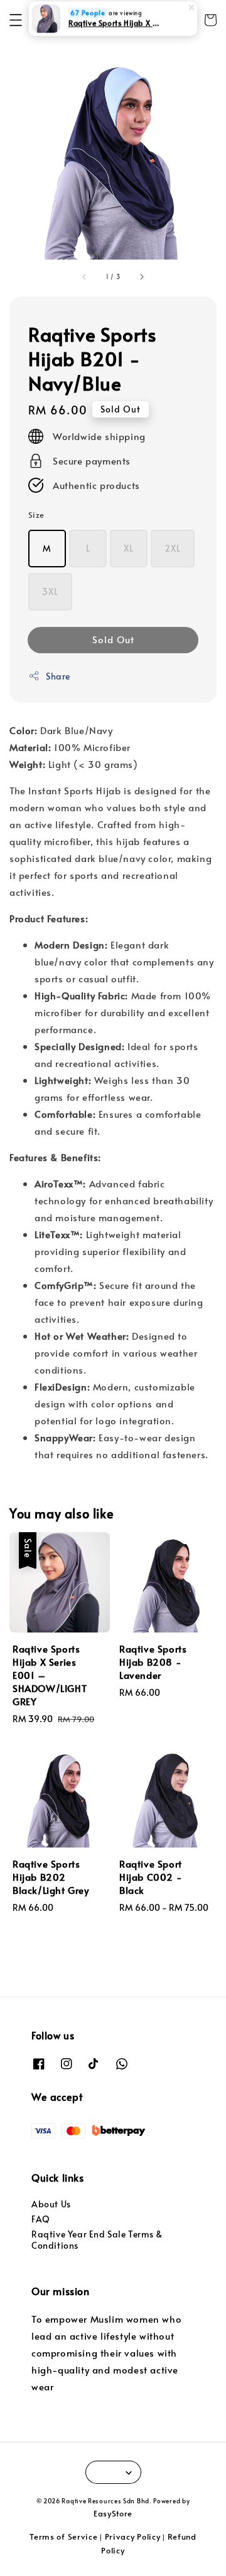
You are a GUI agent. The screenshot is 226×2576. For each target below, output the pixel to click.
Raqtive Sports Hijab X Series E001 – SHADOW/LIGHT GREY (114, 28)
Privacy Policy (133, 2537)
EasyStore (113, 2513)
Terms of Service (63, 2537)
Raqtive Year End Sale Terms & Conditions (97, 2240)
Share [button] (58, 676)
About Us (51, 2204)
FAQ (41, 2219)
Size (36, 515)
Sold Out (113, 639)
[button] (16, 20)
